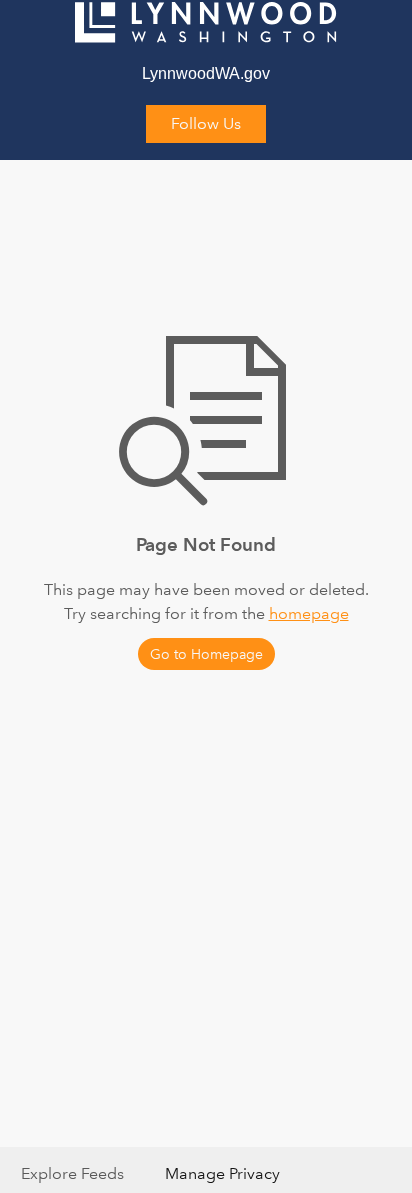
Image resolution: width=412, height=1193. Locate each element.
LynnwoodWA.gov (206, 73)
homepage (309, 613)
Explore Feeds (72, 1173)
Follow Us (206, 123)
